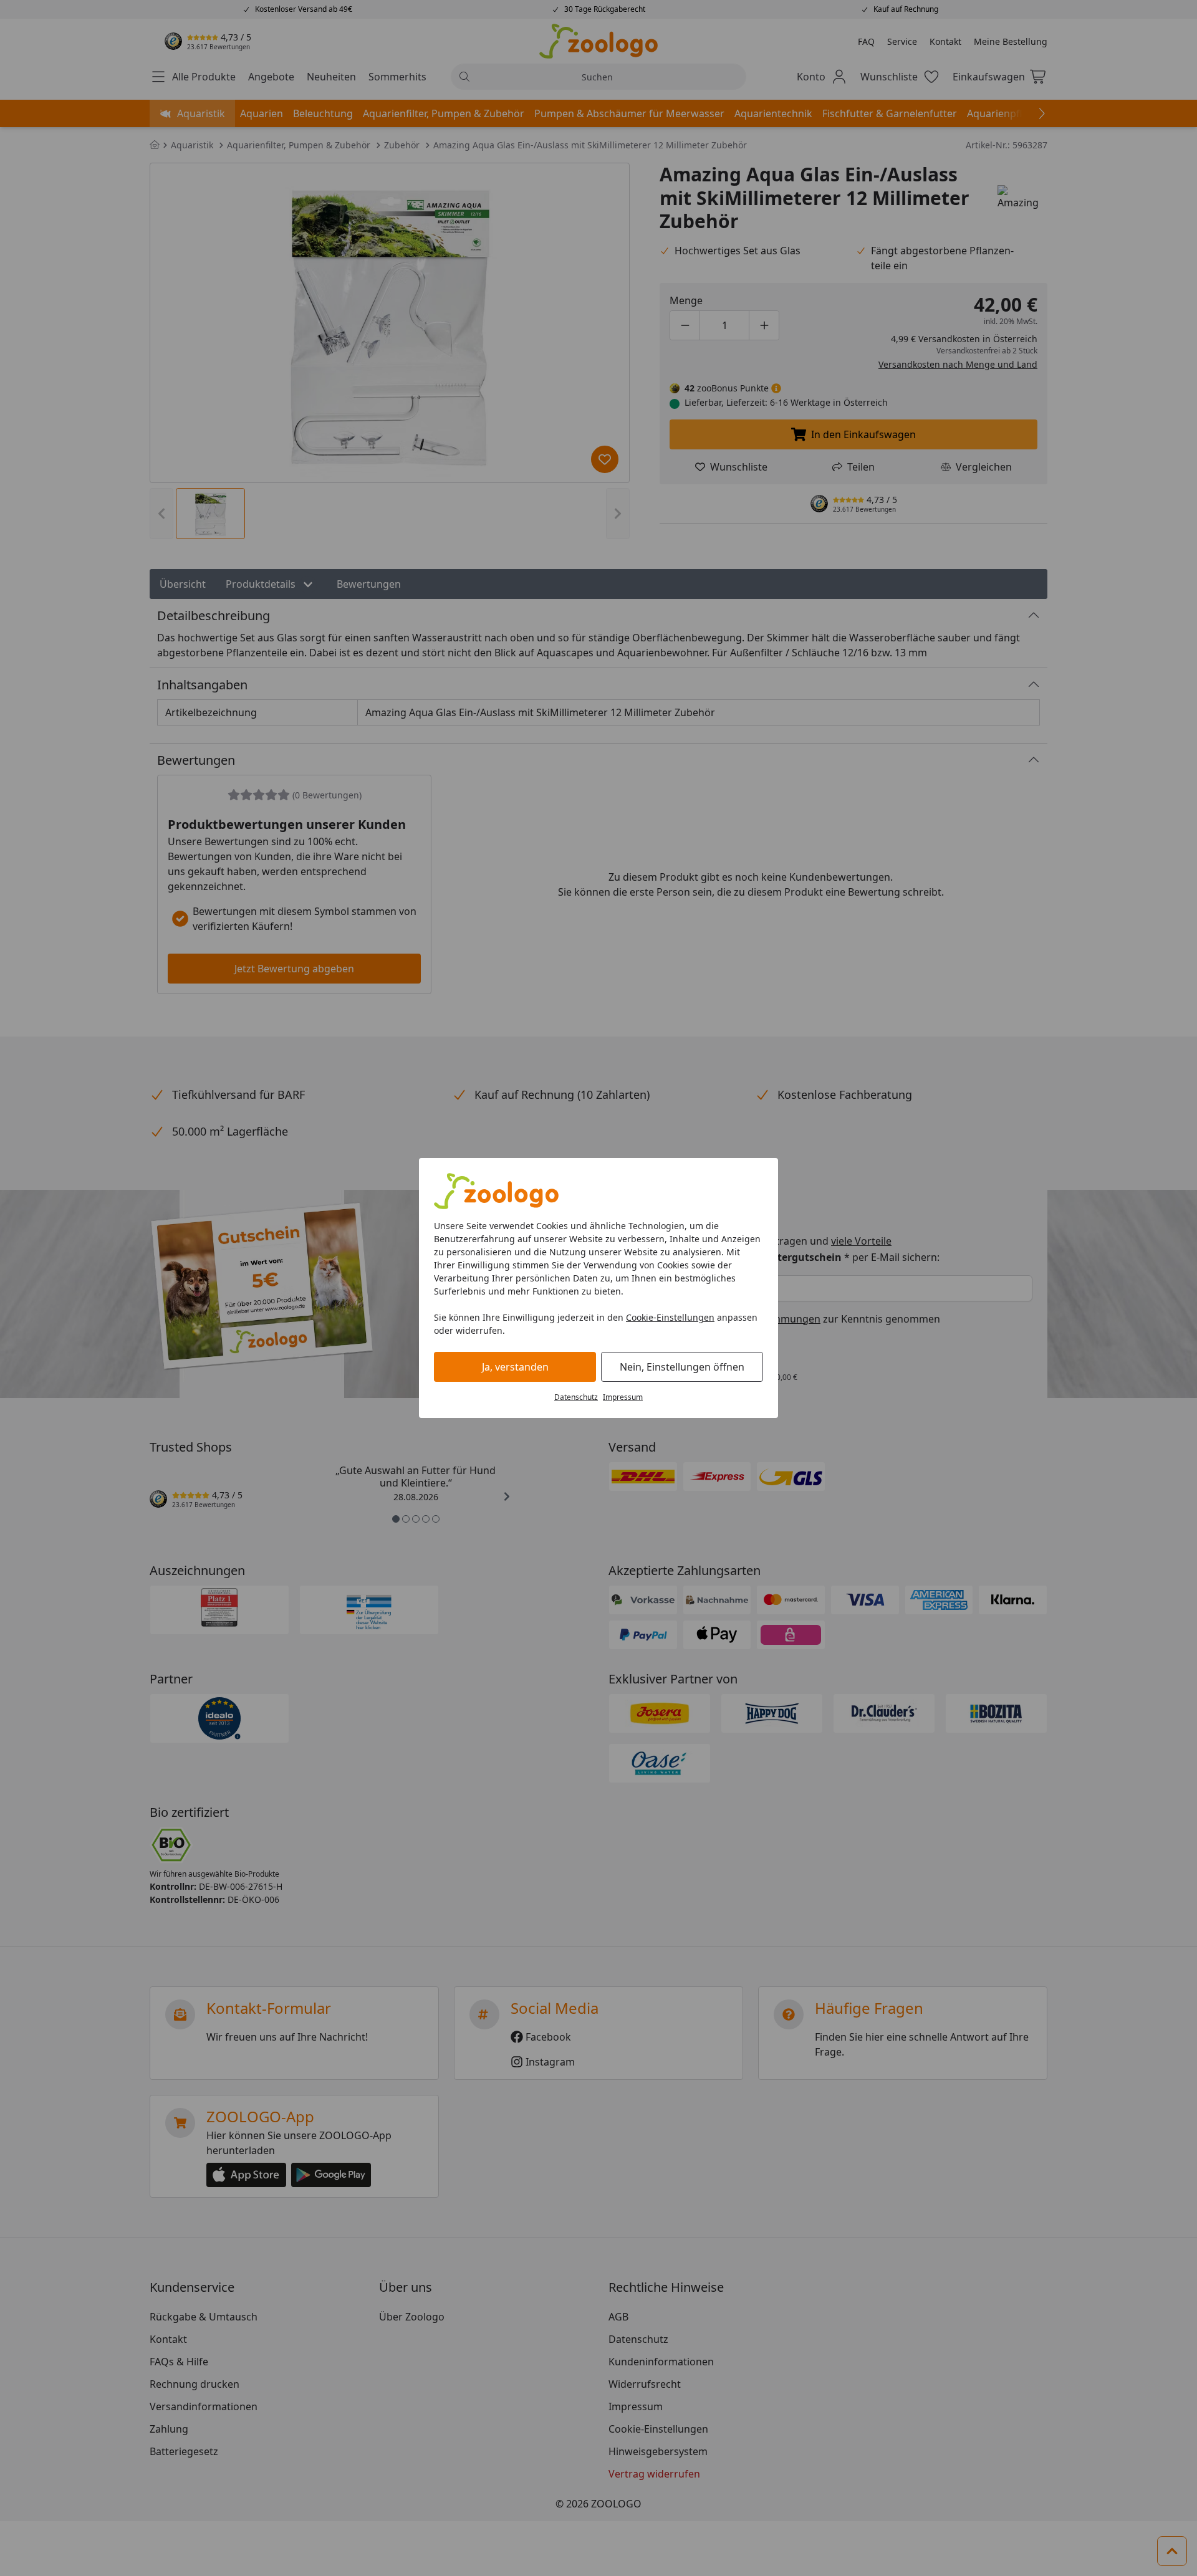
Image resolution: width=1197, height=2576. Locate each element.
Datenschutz (576, 1397)
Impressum (623, 1397)
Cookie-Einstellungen (670, 1317)
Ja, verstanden (515, 1367)
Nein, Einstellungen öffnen (682, 1367)
